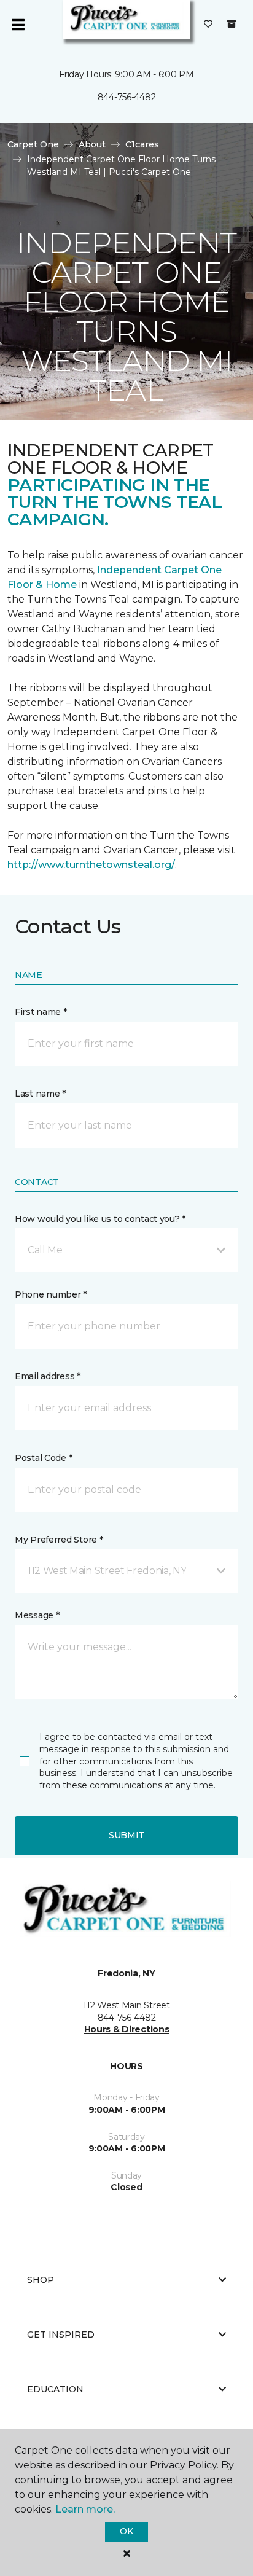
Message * (37, 1615)
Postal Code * (43, 1458)
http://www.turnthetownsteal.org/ (91, 865)
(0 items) (232, 24)
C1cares (142, 144)
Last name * (40, 1094)
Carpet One (33, 144)
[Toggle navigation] (18, 25)
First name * (41, 1012)
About (92, 144)
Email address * (48, 1376)
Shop (41, 2280)
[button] (126, 1250)
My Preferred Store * (59, 1540)
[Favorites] (208, 25)
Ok (126, 2531)
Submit (126, 1835)
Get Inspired (61, 2335)
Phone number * (51, 1294)
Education (55, 2389)
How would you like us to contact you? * (100, 1219)
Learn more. (85, 2509)
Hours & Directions (127, 2029)
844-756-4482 (127, 97)
